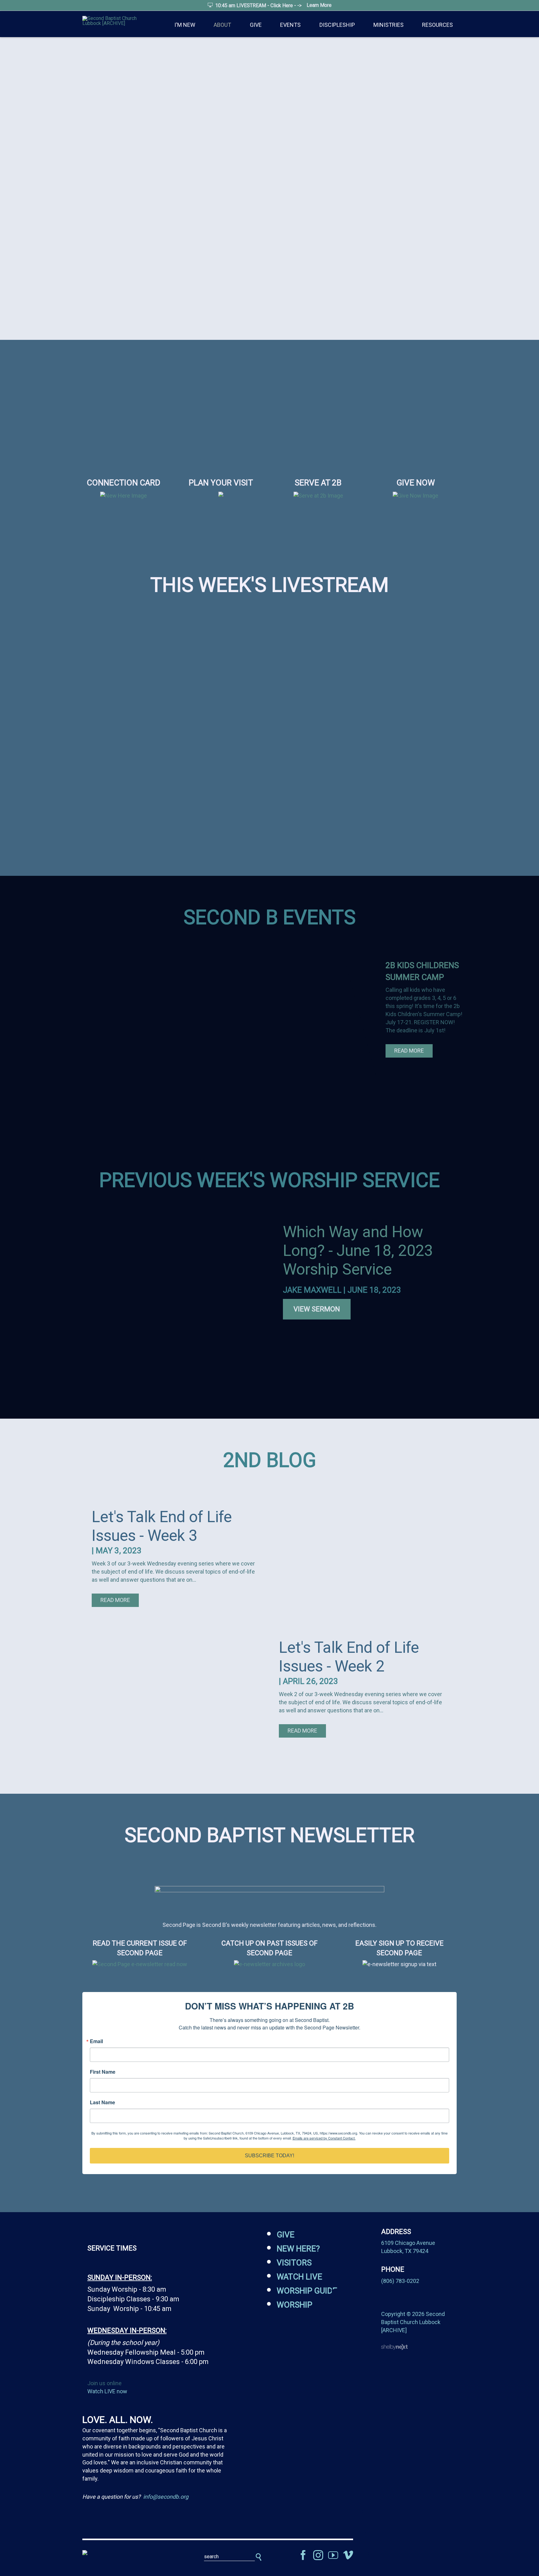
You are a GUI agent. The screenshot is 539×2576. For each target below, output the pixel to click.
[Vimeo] (348, 2555)
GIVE (286, 2235)
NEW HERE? (298, 2249)
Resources (437, 25)
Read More (409, 1051)
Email (96, 2041)
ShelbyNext (394, 2347)
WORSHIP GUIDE (307, 2291)
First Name (103, 2072)
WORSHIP (294, 2305)
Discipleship (337, 25)
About (222, 25)
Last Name (102, 2102)
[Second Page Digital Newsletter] (269, 1887)
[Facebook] (303, 2555)
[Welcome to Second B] (124, 496)
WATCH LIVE (299, 2277)
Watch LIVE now (107, 2391)
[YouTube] (333, 2555)
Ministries (388, 25)
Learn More (319, 5)
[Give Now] (415, 496)
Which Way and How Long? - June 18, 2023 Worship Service (358, 1251)
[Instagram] (318, 2555)
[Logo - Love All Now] (123, 2553)
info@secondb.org (166, 2497)
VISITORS (294, 2263)
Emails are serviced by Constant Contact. (324, 2138)
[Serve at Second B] (318, 496)
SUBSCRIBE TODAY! (269, 2156)
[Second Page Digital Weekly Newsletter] (140, 1964)
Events (290, 25)
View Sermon (317, 1309)
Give (256, 25)
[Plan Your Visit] (221, 500)
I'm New (185, 25)
